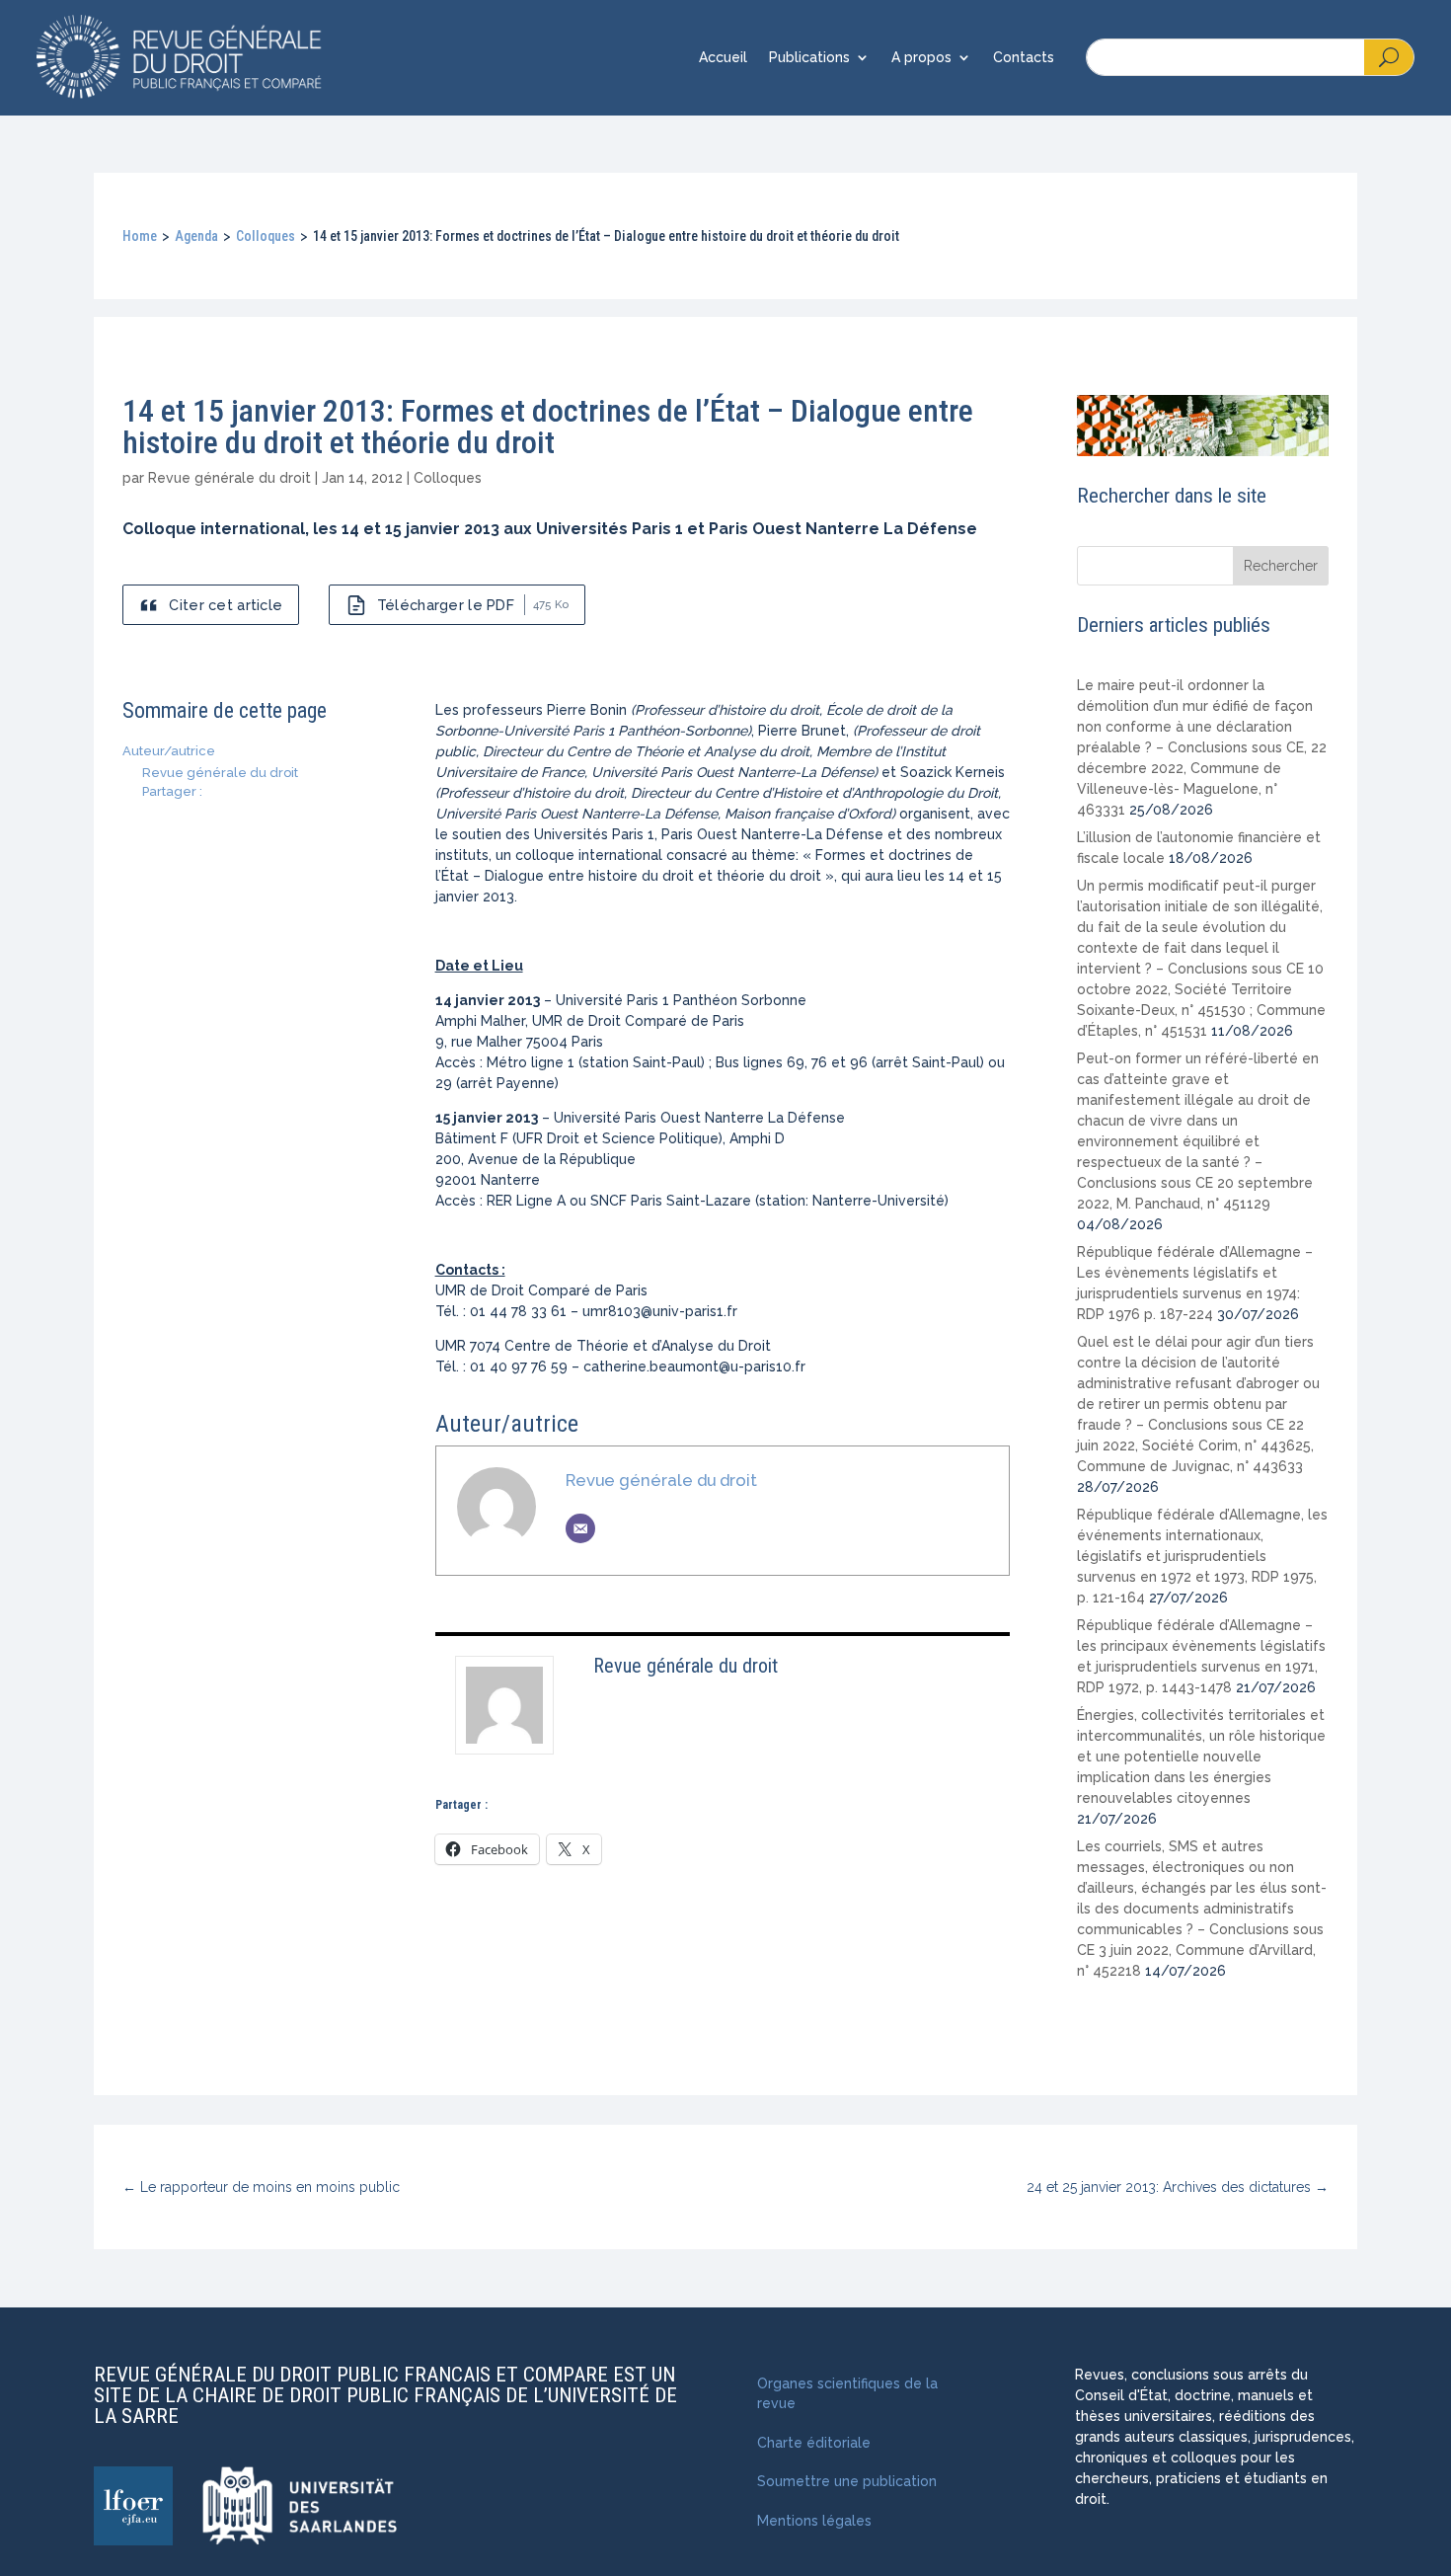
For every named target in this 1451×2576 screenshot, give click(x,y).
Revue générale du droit (229, 478)
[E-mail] (580, 1528)
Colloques (266, 236)
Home (140, 236)
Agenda (196, 236)
